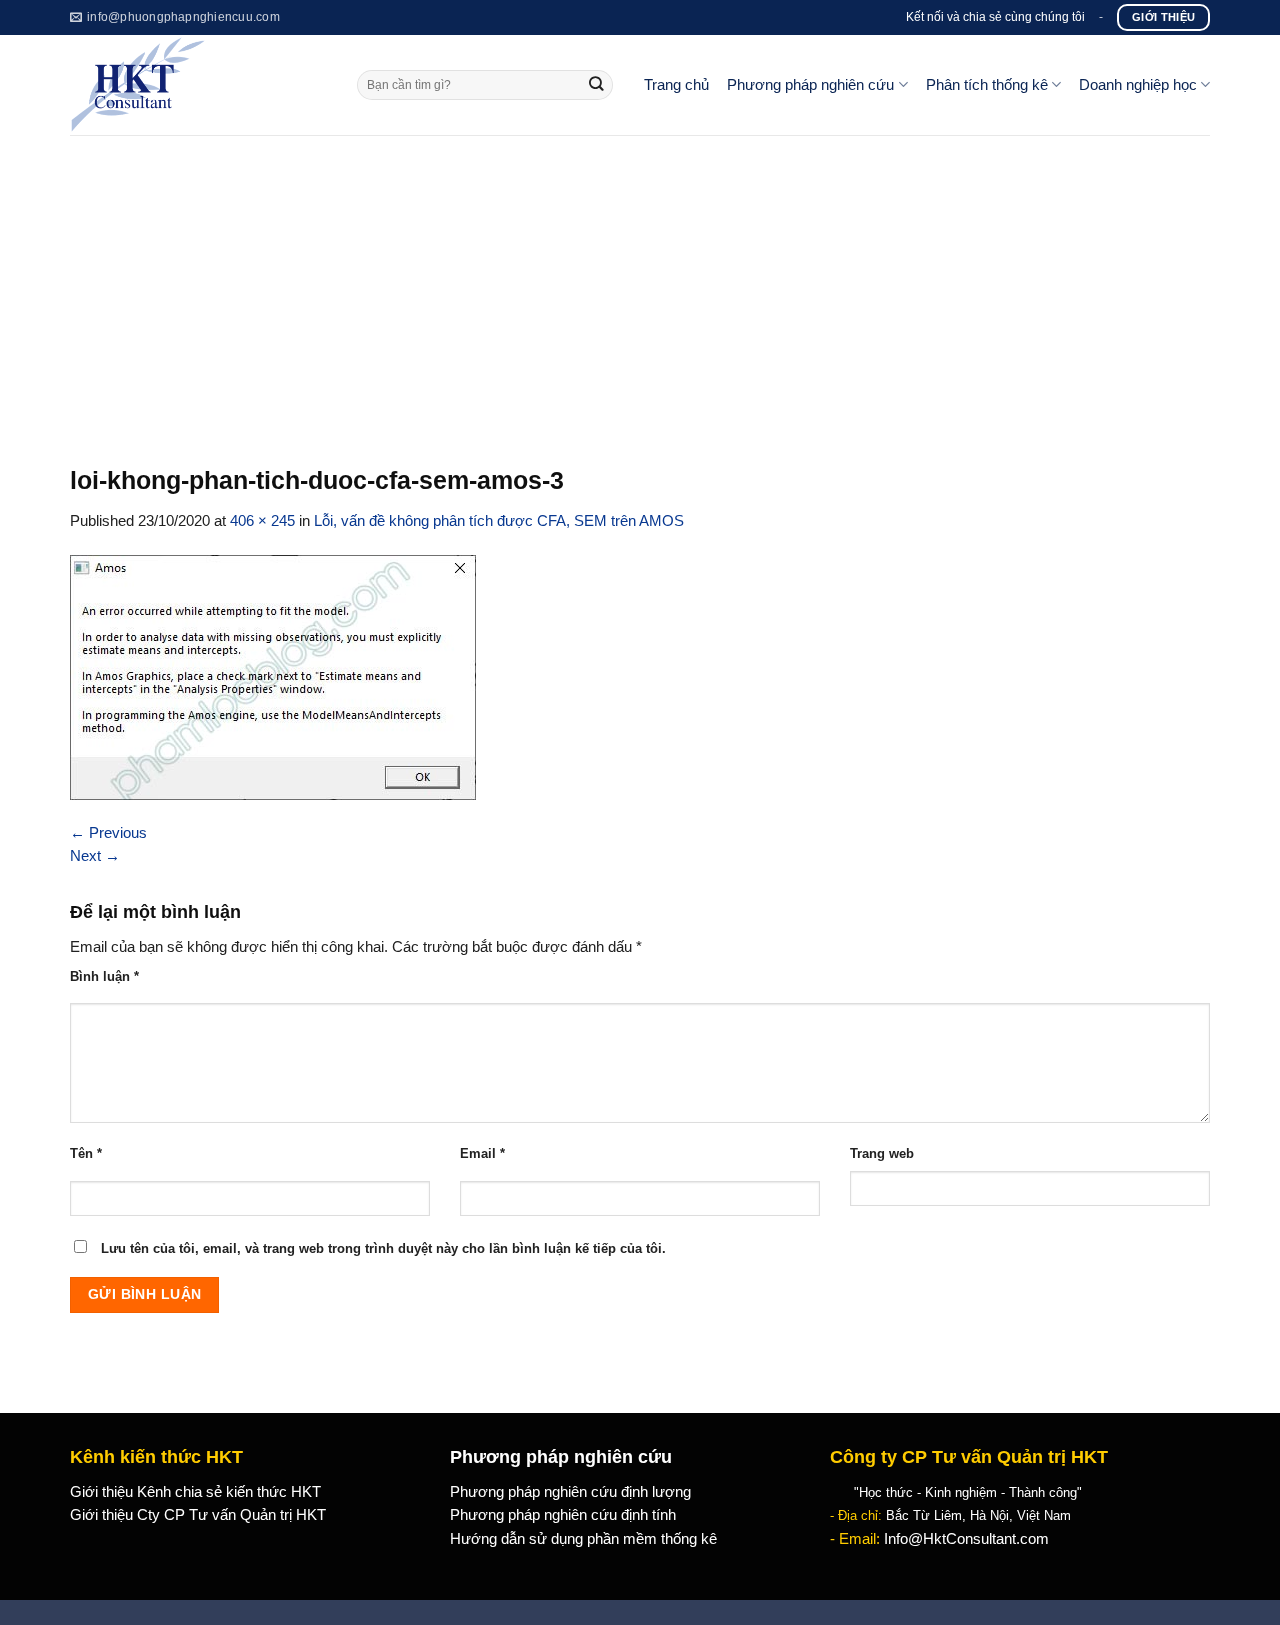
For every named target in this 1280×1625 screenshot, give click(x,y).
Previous (108, 833)
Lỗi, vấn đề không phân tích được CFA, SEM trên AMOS (499, 521)
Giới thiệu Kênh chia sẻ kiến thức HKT (195, 1492)
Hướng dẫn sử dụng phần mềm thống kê (583, 1539)
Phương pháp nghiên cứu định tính (563, 1515)
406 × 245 (262, 521)
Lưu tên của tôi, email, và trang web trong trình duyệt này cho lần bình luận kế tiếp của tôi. (383, 1248)
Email (482, 1153)
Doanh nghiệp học (1138, 85)
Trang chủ (676, 85)
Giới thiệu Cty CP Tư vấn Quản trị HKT (198, 1515)
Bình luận (104, 976)
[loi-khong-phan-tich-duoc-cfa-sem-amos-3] (273, 676)
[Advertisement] (640, 285)
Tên (86, 1153)
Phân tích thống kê (987, 85)
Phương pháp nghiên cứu (810, 85)
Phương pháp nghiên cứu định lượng (570, 1492)
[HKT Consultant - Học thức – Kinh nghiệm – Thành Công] (198, 85)
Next (95, 856)
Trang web (882, 1153)
